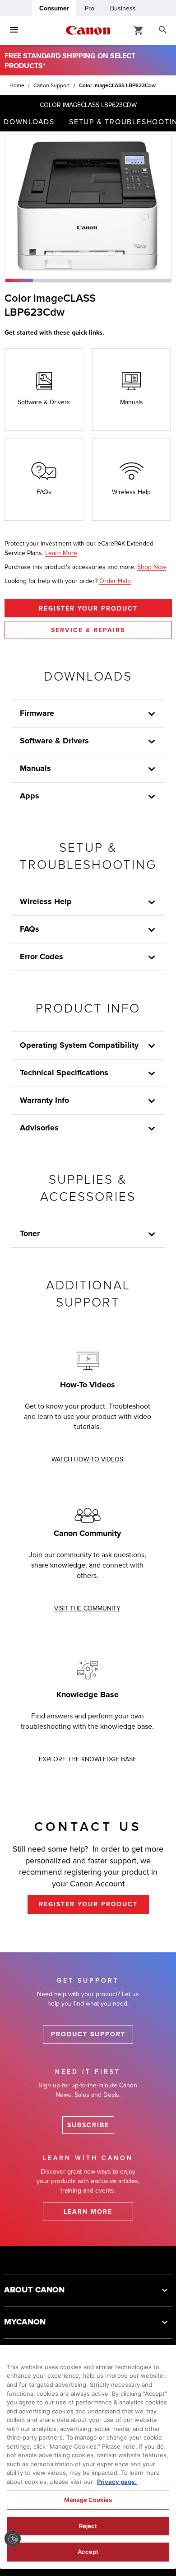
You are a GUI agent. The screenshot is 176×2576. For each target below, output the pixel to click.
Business (123, 8)
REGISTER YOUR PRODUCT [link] (88, 1904)
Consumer (54, 8)
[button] (19, 280)
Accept (88, 2552)
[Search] (163, 30)
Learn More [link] (61, 553)
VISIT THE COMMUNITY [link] (87, 1608)
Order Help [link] (115, 581)
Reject (88, 2526)
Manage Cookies (88, 2500)
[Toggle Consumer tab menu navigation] (14, 30)
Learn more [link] (88, 2212)
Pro (90, 8)
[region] (88, 2457)
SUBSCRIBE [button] (88, 2125)
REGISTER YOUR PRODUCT (88, 609)
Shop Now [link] (152, 567)
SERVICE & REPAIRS (88, 630)
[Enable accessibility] (13, 2539)
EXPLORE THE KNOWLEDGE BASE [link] (88, 1759)
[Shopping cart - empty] (139, 30)
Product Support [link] (88, 2034)
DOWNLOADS (29, 122)
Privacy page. (117, 2482)
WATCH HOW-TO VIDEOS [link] (87, 1459)
